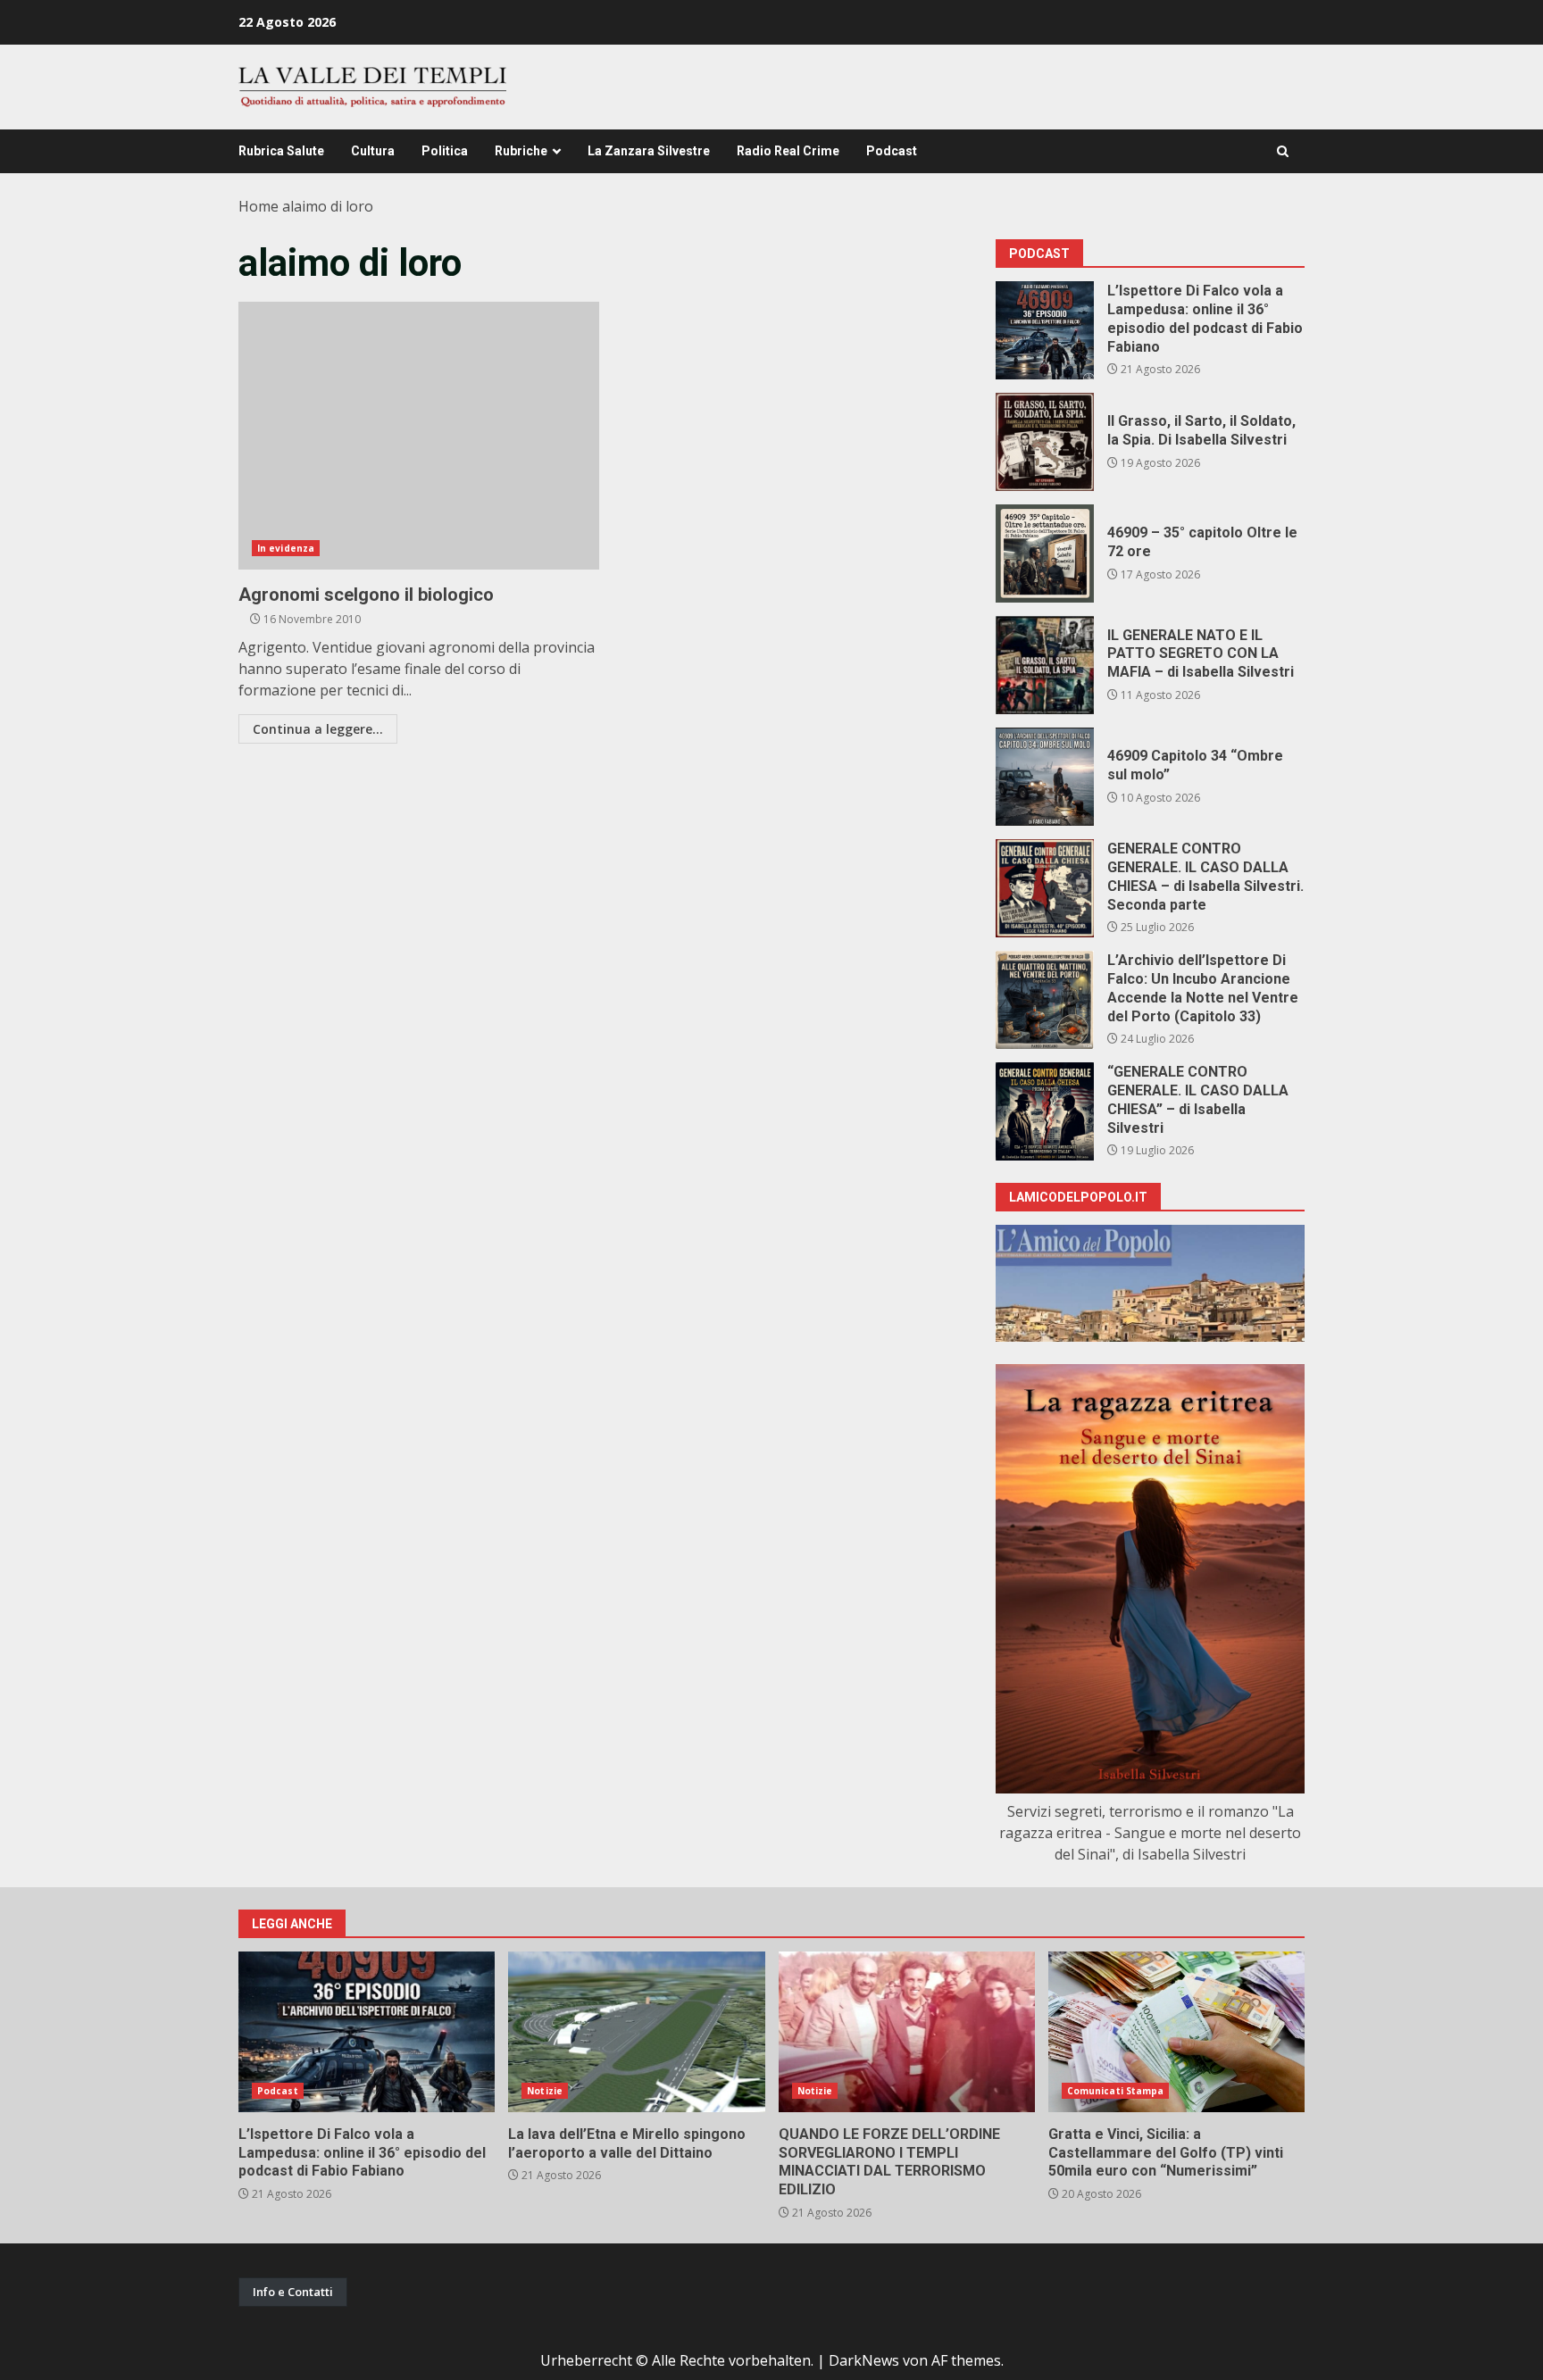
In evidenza (286, 548)
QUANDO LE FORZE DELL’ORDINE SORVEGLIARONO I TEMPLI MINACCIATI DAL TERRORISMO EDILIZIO (907, 2032)
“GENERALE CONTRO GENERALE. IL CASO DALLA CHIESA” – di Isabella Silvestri (1045, 1111)
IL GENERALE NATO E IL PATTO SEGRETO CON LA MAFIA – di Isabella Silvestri (1045, 665)
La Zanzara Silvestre (649, 151)
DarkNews (864, 2360)
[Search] (1283, 151)
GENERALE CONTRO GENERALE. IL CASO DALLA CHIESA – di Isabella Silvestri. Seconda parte (1045, 888)
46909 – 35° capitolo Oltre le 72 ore (1045, 553)
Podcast (892, 151)
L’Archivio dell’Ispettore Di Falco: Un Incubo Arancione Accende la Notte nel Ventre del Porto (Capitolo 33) (1045, 1000)
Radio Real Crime (788, 151)
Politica (445, 151)
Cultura (373, 151)
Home (259, 206)
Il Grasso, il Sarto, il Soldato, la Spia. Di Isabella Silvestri (1045, 442)
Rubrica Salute (281, 151)
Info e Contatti (293, 2292)
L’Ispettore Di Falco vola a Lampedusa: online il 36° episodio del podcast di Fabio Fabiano (1045, 330)
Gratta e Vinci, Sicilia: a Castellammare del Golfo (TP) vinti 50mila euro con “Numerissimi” (1176, 2032)
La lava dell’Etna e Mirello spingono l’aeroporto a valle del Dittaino (636, 2032)
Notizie (545, 2091)
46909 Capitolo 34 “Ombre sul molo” (1045, 777)
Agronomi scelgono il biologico (419, 436)
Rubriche (521, 151)
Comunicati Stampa (1116, 2091)
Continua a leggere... (318, 729)
